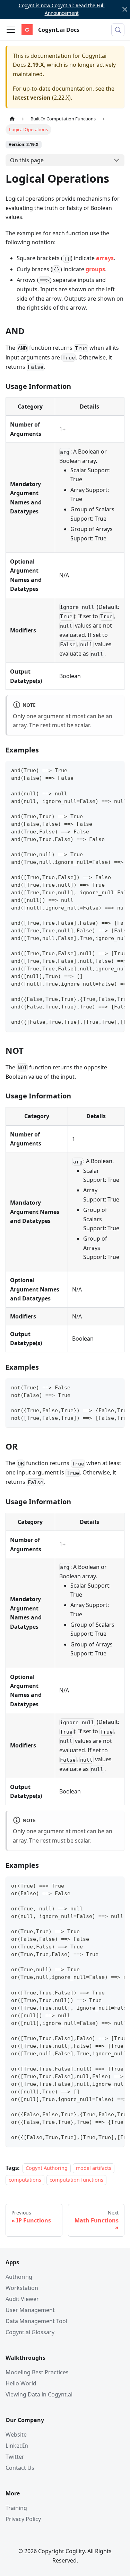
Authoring (19, 2277)
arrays (105, 258)
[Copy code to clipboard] (116, 770)
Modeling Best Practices (37, 2372)
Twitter (15, 2457)
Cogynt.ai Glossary (30, 2332)
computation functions (76, 2180)
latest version (32, 98)
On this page (27, 160)
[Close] (125, 10)
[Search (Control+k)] (118, 30)
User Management (30, 2310)
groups (95, 269)
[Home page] (12, 119)
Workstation (22, 2288)
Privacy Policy (23, 2519)
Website (16, 2435)
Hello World (21, 2383)
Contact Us (20, 2468)
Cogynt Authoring (47, 2168)
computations (25, 2180)
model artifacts (94, 2168)
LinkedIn (17, 2446)
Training (16, 2508)
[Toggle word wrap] (103, 770)
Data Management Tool (36, 2321)
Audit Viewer (22, 2299)
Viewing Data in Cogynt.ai (39, 2394)
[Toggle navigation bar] (11, 30)
